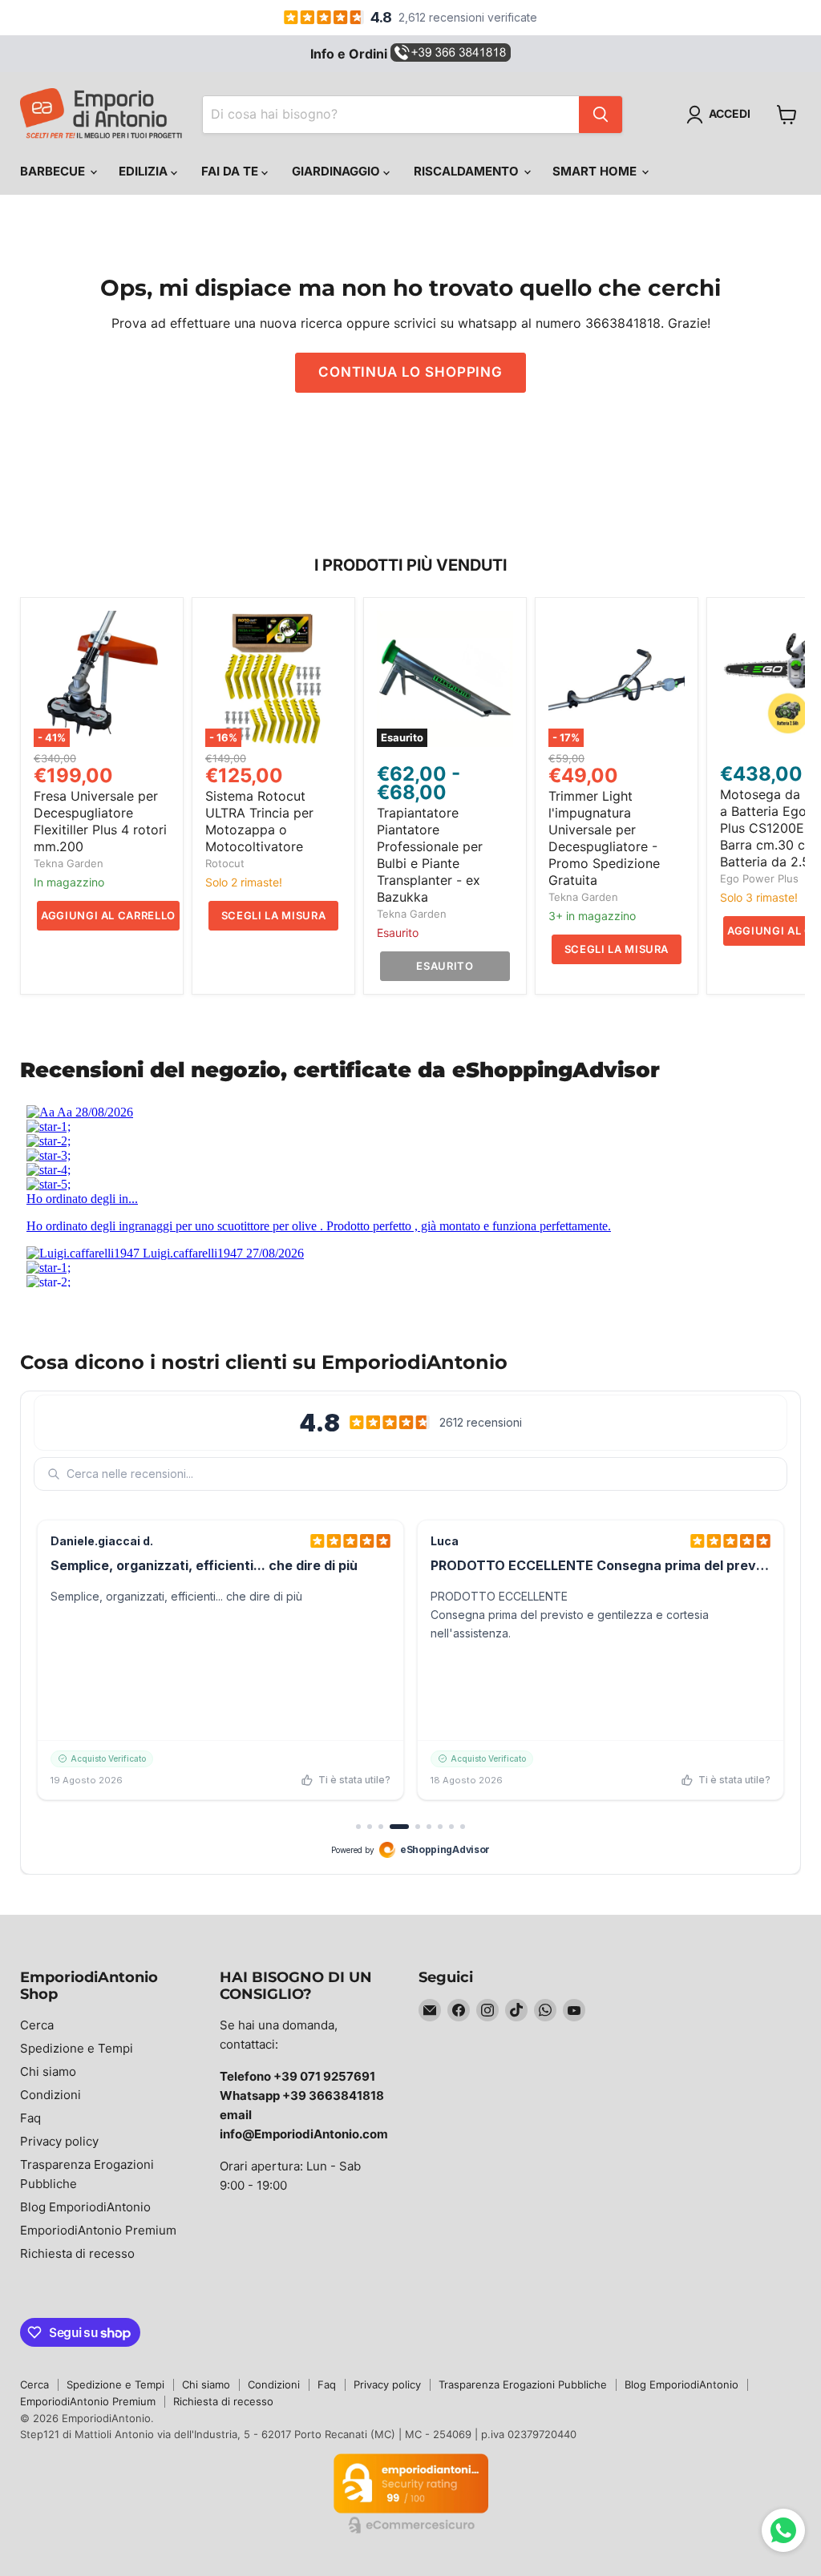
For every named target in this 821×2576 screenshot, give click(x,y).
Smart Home (596, 171)
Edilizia (145, 171)
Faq (30, 2118)
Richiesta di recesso (77, 2253)
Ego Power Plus (759, 878)
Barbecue (54, 171)
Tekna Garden (69, 863)
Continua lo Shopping (410, 372)
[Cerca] (601, 115)
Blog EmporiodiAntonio (85, 2207)
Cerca (37, 2025)
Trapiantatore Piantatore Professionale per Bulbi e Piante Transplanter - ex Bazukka (430, 855)
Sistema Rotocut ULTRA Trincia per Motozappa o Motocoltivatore (259, 821)
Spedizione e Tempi (77, 2048)
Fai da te (231, 171)
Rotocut (225, 863)
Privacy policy (59, 2141)
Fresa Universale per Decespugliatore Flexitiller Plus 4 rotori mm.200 (100, 821)
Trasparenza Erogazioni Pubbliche (523, 2384)
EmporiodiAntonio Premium (98, 2230)
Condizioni (51, 2095)
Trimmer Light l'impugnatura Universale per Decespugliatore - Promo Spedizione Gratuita (604, 838)
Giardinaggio (338, 171)
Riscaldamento (468, 171)
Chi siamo (48, 2071)
